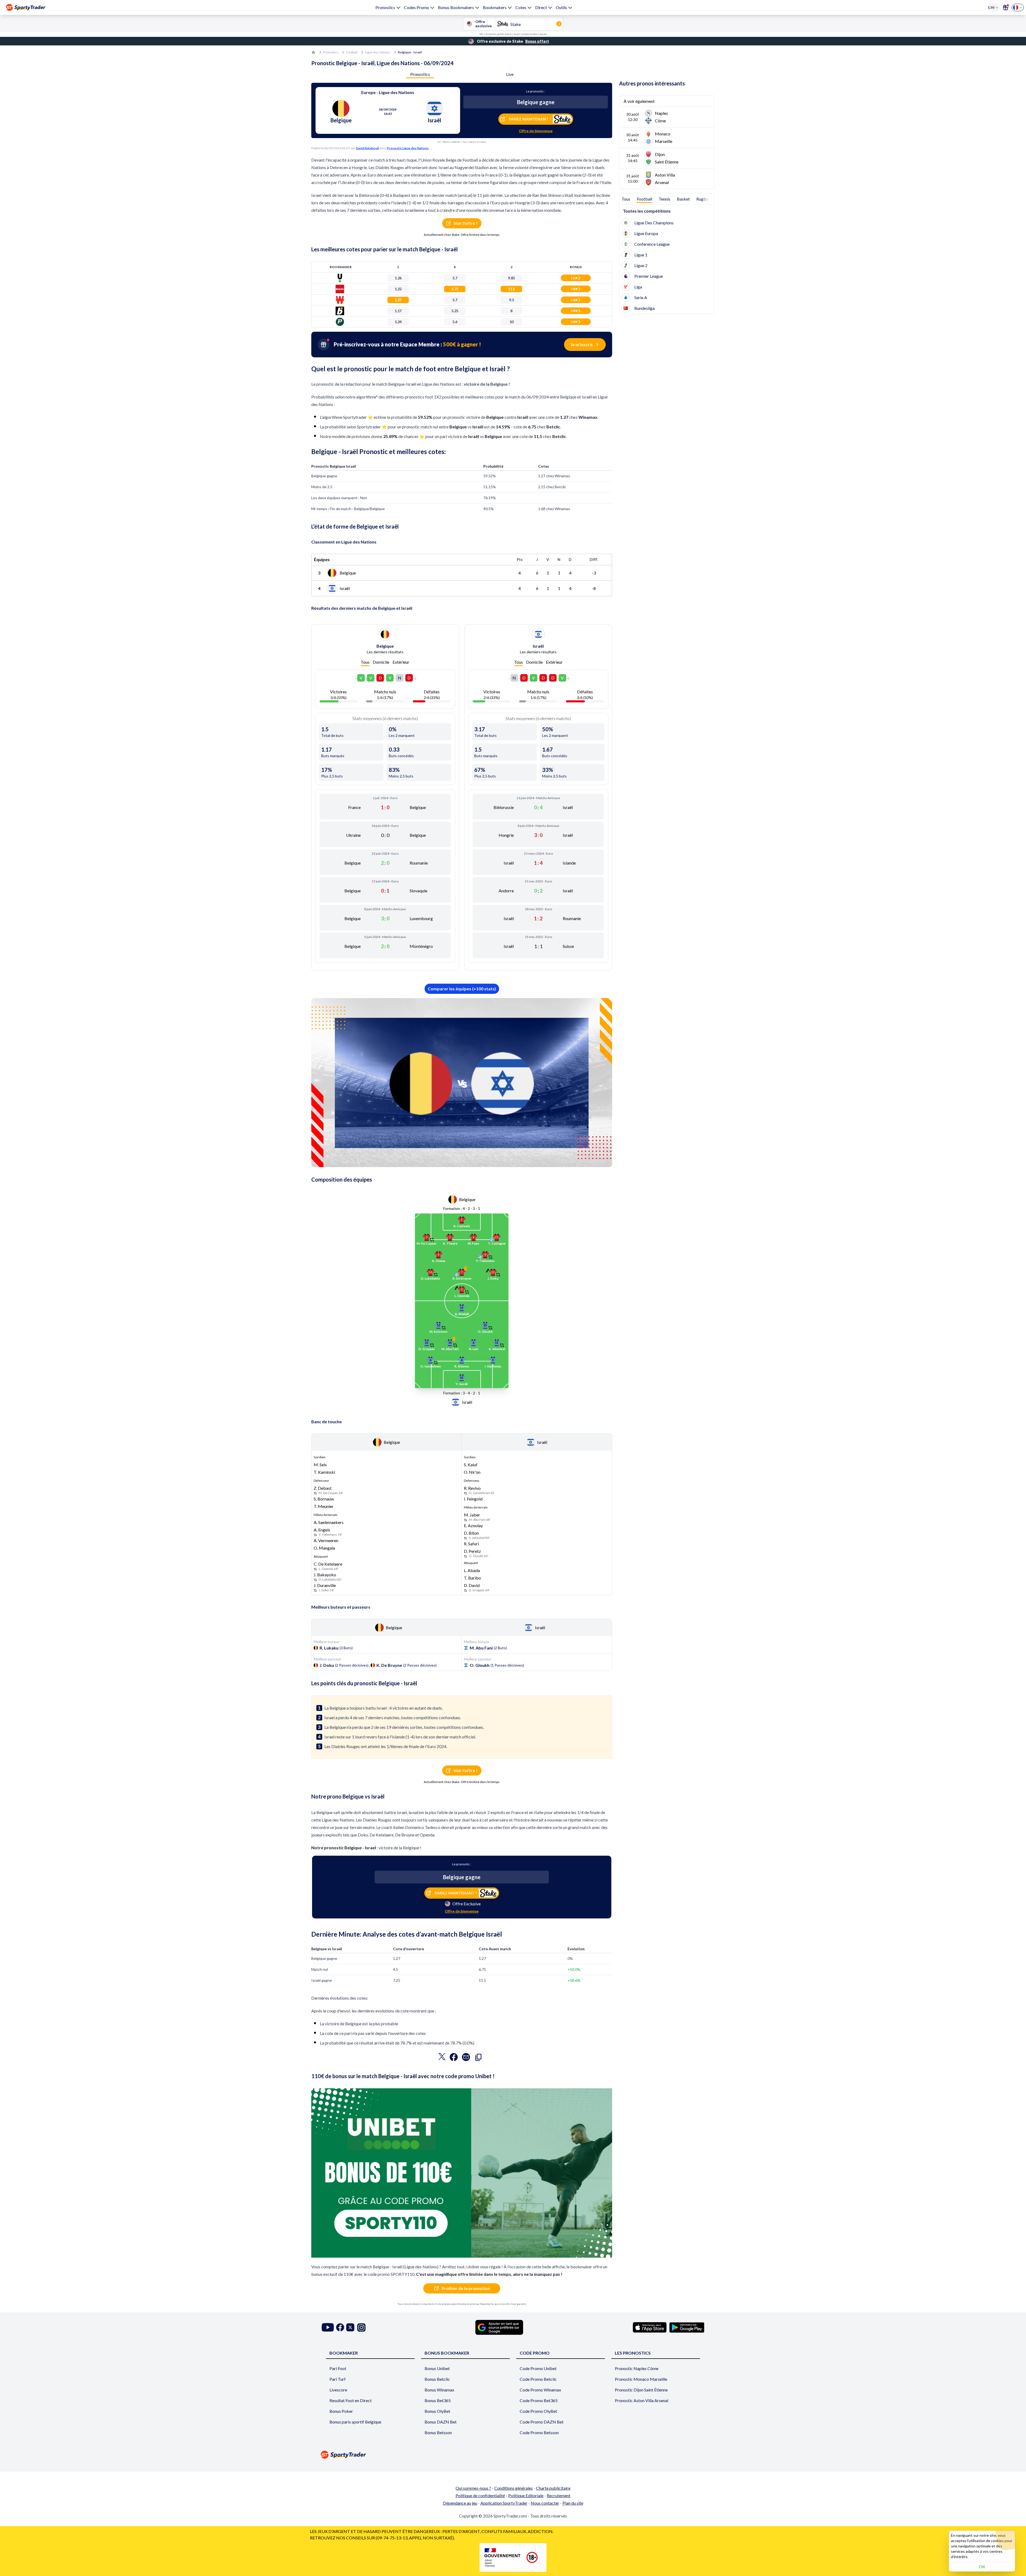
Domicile (381, 662)
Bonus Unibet (437, 2368)
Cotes (521, 7)
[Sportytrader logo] (513, 2455)
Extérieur (401, 662)
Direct (541, 7)
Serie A (641, 297)
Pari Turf (338, 2379)
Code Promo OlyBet (538, 2411)
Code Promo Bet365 (539, 2400)
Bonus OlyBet (437, 2411)
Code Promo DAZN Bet (542, 2422)
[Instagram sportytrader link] (361, 2327)
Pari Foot (338, 2368)
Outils (561, 7)
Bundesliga (644, 308)
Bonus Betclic (437, 2379)
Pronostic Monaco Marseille (641, 2379)
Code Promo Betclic (538, 2379)
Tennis (664, 199)
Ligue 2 (641, 265)
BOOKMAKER (344, 2353)
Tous (365, 662)
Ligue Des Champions (654, 223)
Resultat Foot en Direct (351, 2400)
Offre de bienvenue (536, 131)
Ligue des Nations (378, 52)
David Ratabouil (367, 148)
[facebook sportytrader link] (340, 2327)
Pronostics (385, 7)
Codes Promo (417, 7)
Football (352, 52)
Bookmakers (495, 7)
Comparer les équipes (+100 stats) (462, 989)
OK (982, 2567)
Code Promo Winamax (540, 2390)
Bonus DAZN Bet (441, 2422)
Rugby (702, 199)
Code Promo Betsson (539, 2432)
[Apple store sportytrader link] (650, 2327)
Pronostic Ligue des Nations (408, 148)
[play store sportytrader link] (687, 2327)
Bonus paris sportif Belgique (355, 2422)
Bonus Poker (341, 2411)
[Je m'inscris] (1006, 7)
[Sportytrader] (26, 7)
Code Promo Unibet (538, 2368)
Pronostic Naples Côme (637, 2368)
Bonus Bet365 (438, 2400)
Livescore (338, 2390)
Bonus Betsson (438, 2432)
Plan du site (573, 2503)
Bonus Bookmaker (447, 2353)
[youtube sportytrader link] (328, 2327)
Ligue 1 (641, 255)
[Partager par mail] (466, 2058)
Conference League (652, 244)
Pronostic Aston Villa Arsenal (642, 2400)
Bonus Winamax (439, 2390)
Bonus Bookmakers (456, 7)
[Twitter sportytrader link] (350, 2327)
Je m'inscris (582, 344)
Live (510, 74)
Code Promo (535, 2353)
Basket (683, 199)
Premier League (649, 276)
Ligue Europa (646, 233)
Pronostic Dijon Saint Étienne (641, 2390)
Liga (638, 287)
